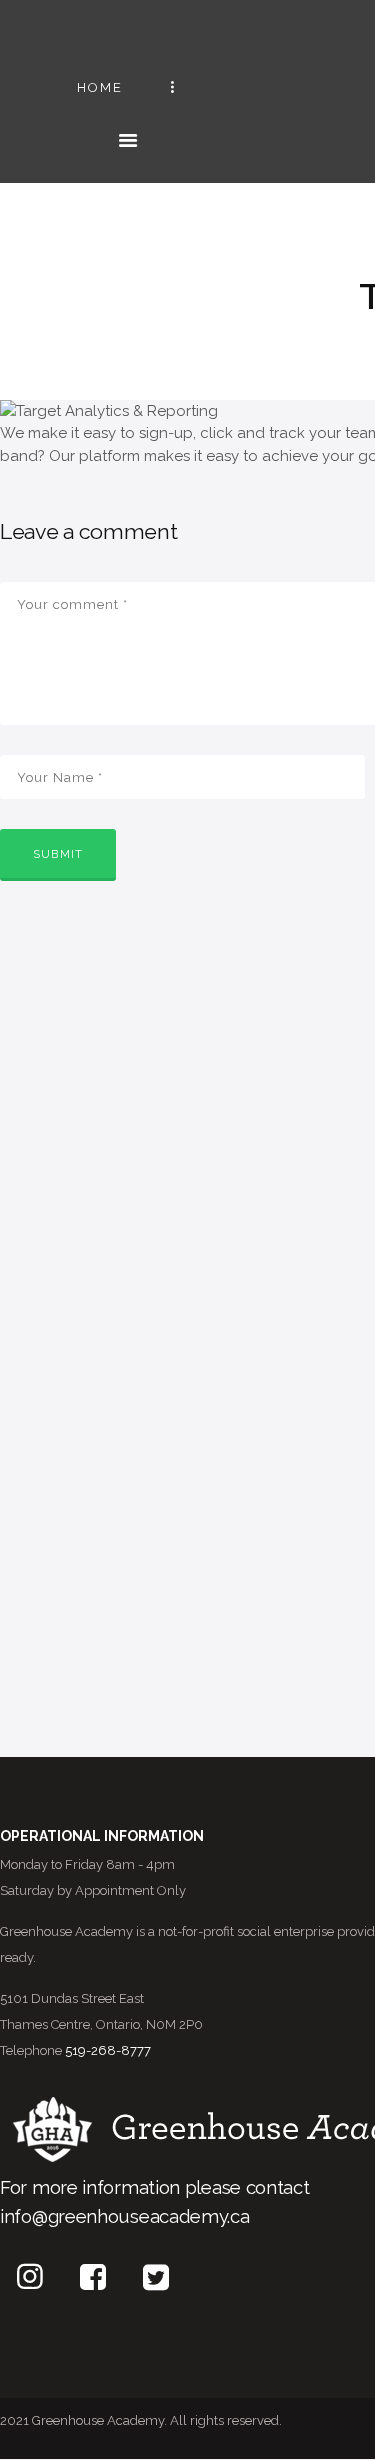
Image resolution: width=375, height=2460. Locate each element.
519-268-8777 (108, 2050)
